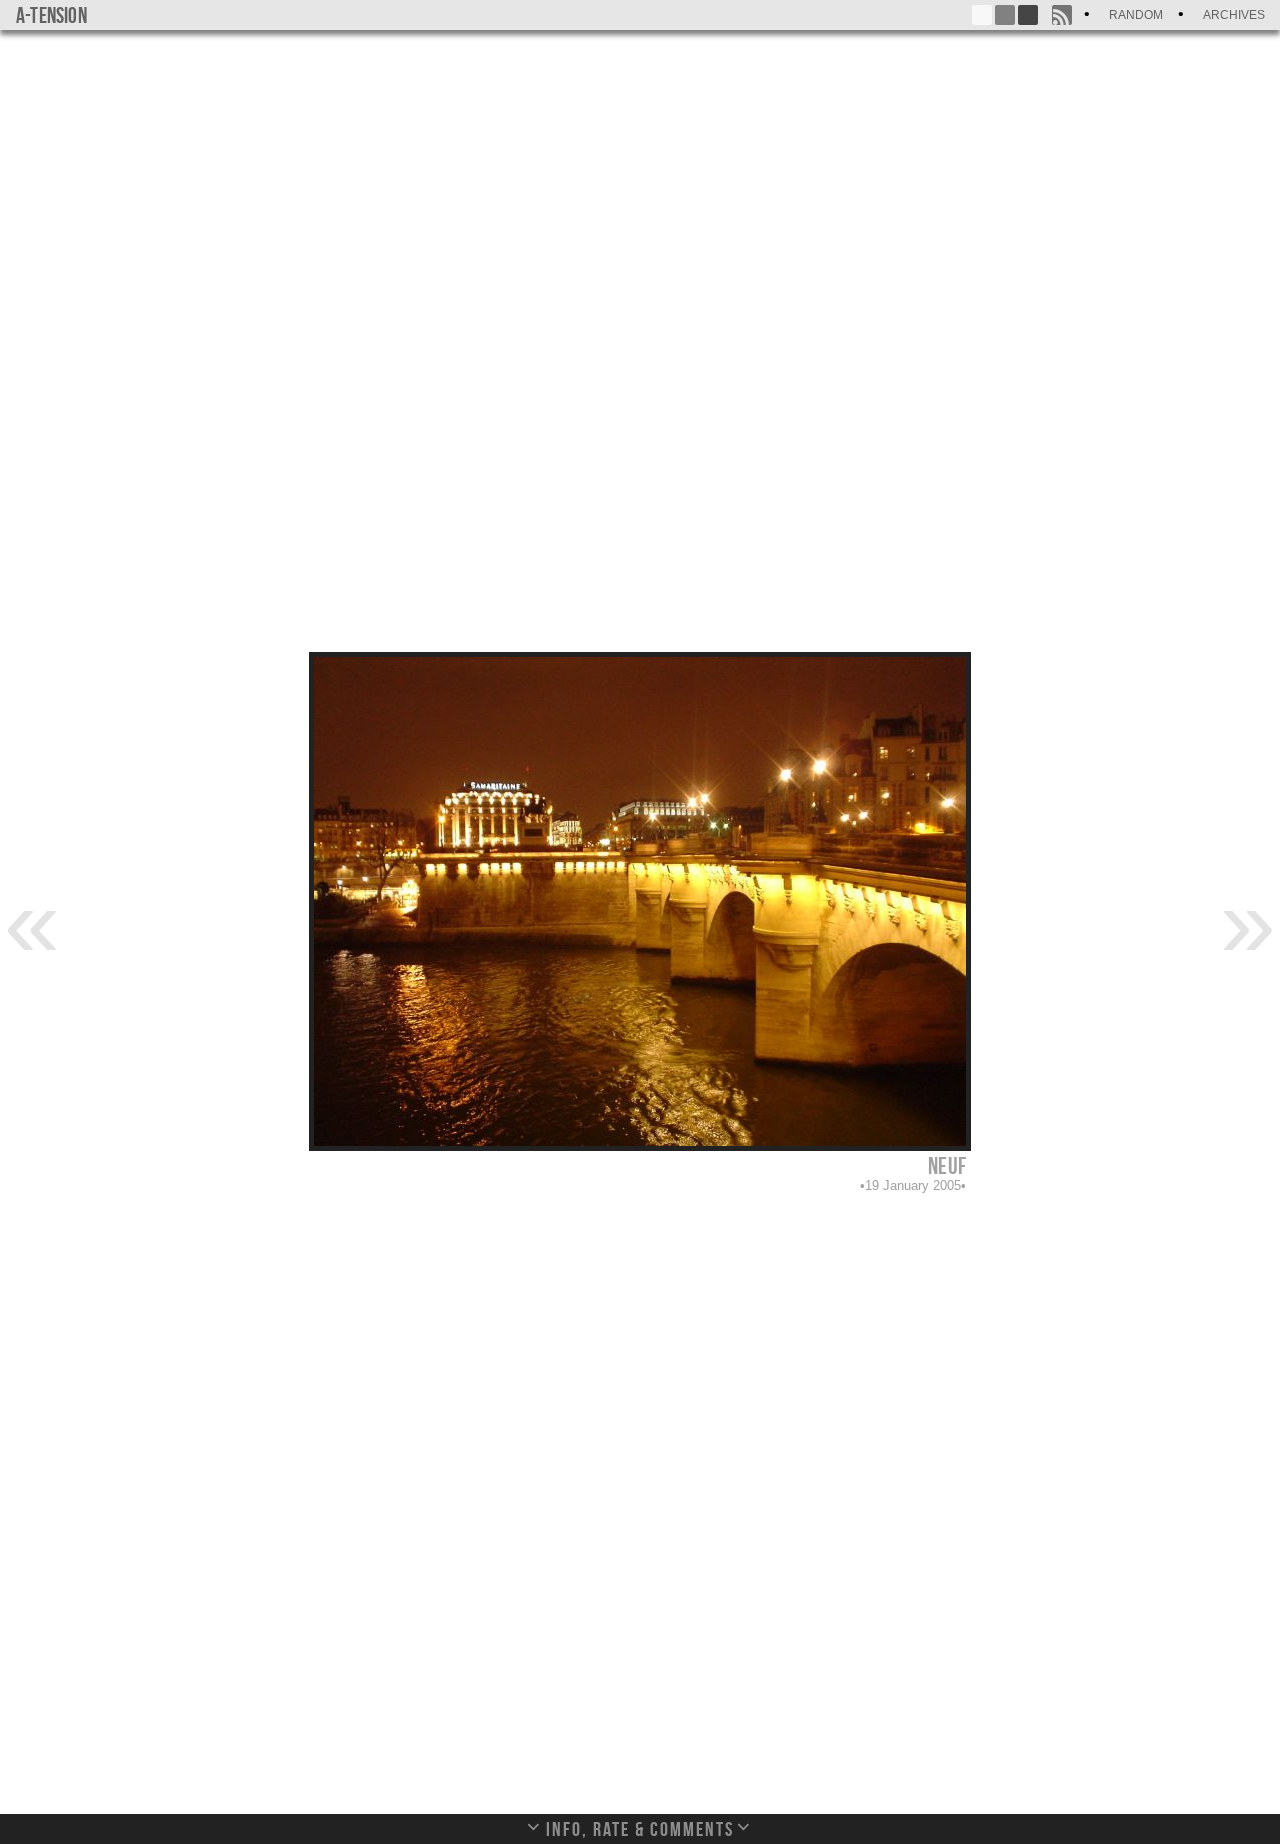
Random (1136, 15)
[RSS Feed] (1062, 15)
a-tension (51, 15)
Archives (1234, 15)
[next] (1248, 921)
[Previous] (32, 921)
